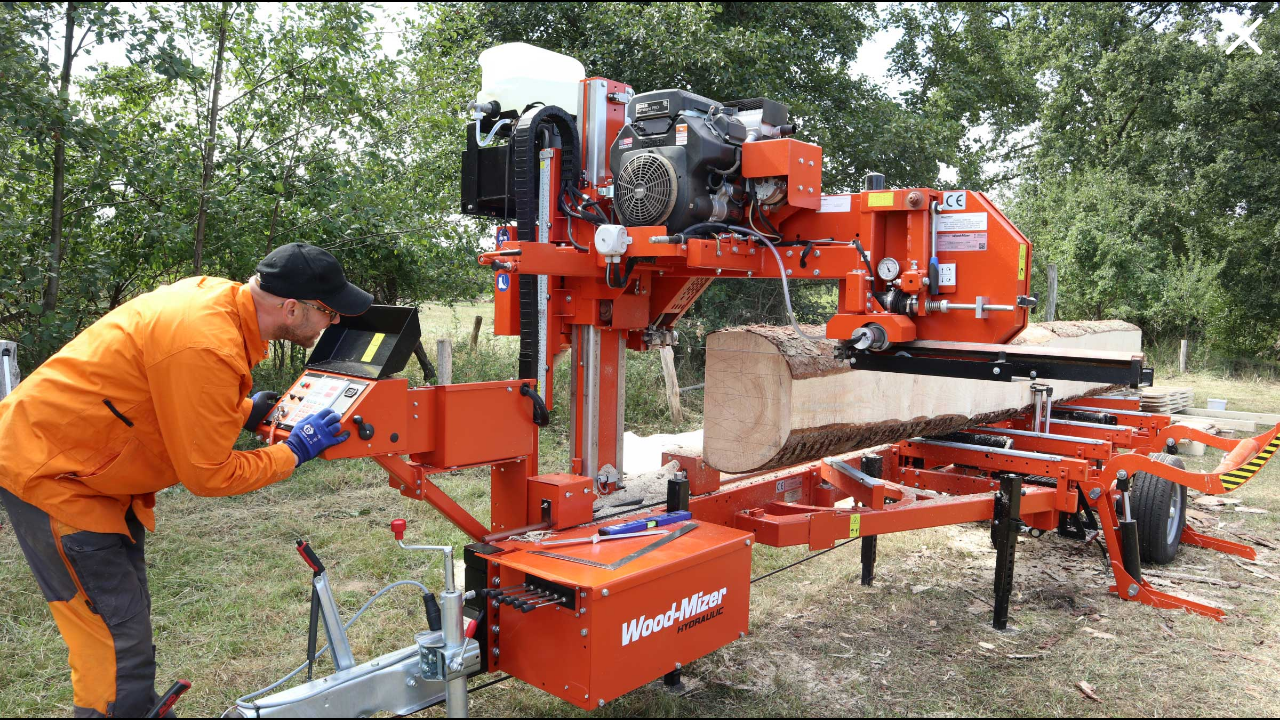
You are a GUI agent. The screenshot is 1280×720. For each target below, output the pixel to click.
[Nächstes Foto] (640, 360)
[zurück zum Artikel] (1244, 36)
